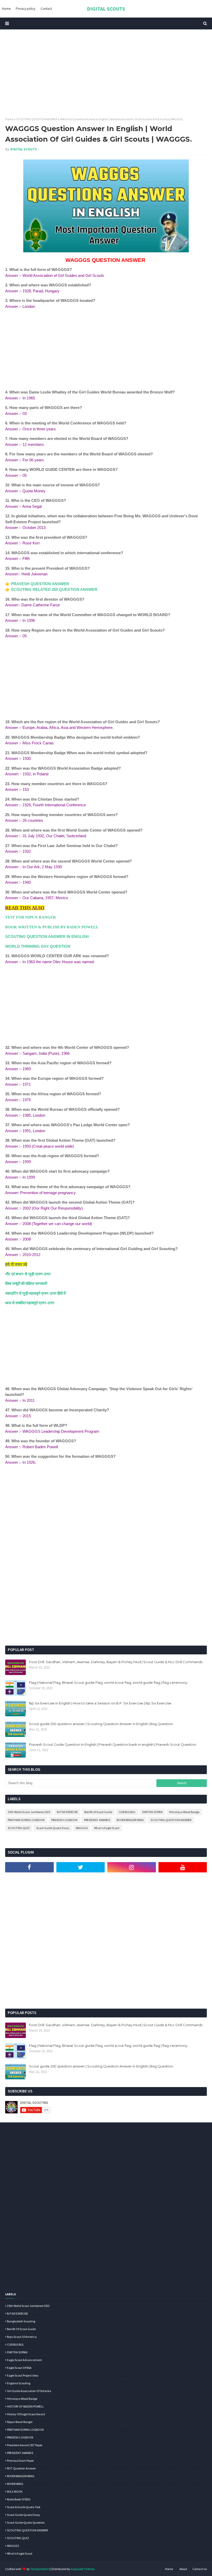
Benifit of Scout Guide (98, 1812)
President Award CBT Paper (25, 2445)
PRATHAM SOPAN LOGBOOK (26, 1820)
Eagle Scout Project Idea (23, 2375)
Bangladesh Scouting (21, 2321)
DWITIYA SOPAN (152, 1812)
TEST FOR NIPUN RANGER (31, 917)
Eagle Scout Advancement (24, 2360)
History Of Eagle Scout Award (26, 2414)
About (183, 2569)
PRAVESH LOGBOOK (64, 1820)
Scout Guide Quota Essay (53, 1828)
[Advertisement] (106, 73)
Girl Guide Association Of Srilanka (29, 2391)
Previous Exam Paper (20, 2461)
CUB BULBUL (127, 1812)
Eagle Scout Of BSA (19, 2368)
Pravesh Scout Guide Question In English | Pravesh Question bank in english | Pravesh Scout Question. (113, 1744)
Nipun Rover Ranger (20, 2422)
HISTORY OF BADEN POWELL (25, 2406)
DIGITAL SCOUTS (106, 9)
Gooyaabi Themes (83, 2569)
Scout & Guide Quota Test (24, 2507)
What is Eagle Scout (107, 1828)
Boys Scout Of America (22, 2337)
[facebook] (29, 1867)
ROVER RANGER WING (130, 1820)
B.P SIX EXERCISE (67, 1812)
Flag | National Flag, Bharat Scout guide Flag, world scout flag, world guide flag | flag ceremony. (108, 1683)
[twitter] (81, 1867)
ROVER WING (15, 2484)
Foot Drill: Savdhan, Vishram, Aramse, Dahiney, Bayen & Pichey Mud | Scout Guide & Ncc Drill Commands (116, 1662)
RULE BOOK (15, 2492)
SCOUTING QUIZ (19, 1828)
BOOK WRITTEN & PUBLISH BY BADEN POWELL (52, 927)
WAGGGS (82, 1828)
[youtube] (183, 1867)
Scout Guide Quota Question (26, 2522)
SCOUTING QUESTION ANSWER (37, 119)
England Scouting (19, 2383)
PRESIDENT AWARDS (97, 1820)
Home (9, 119)
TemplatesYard (40, 2569)
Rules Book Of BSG (19, 2499)
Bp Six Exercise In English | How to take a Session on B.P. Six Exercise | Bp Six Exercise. (100, 1703)
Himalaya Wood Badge (184, 1812)
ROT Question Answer (21, 2468)
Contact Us (200, 2569)
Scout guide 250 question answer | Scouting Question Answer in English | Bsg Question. (101, 1724)
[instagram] (132, 1867)
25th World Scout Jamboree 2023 (29, 1812)
